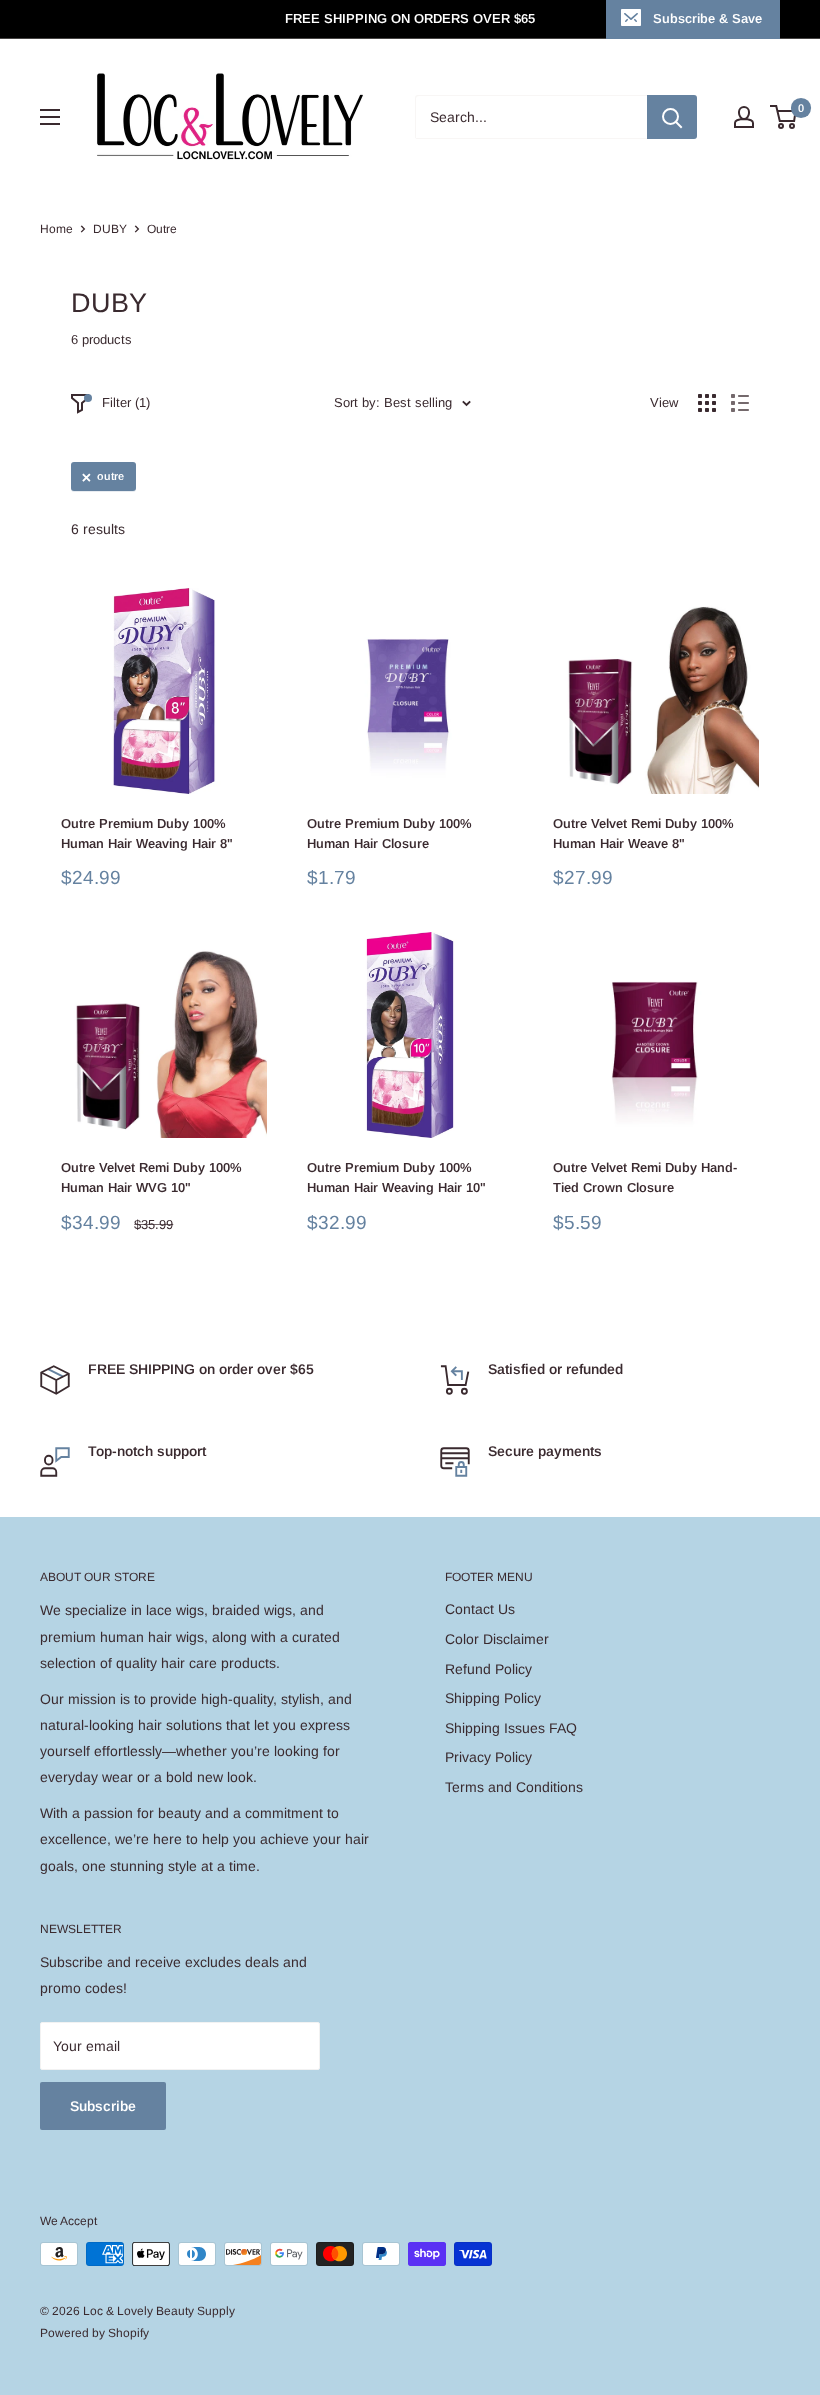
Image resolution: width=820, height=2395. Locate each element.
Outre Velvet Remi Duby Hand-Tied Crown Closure (645, 1177)
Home (56, 229)
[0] (784, 117)
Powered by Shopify (94, 2333)
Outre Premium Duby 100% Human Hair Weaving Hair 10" (396, 1177)
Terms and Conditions (514, 1787)
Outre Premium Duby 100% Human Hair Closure (389, 833)
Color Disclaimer (497, 1639)
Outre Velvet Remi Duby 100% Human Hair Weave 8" (643, 833)
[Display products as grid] (707, 403)
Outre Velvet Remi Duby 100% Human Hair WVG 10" (151, 1177)
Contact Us (480, 1609)
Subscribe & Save (707, 18)
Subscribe (103, 2106)
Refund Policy (488, 1669)
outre (110, 476)
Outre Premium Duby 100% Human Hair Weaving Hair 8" (147, 833)
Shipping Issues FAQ (511, 1728)
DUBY (110, 229)
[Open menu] (50, 117)
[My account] (744, 117)
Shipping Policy (493, 1698)
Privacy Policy (488, 1757)
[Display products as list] (740, 403)
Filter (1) (126, 402)
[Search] (672, 117)
